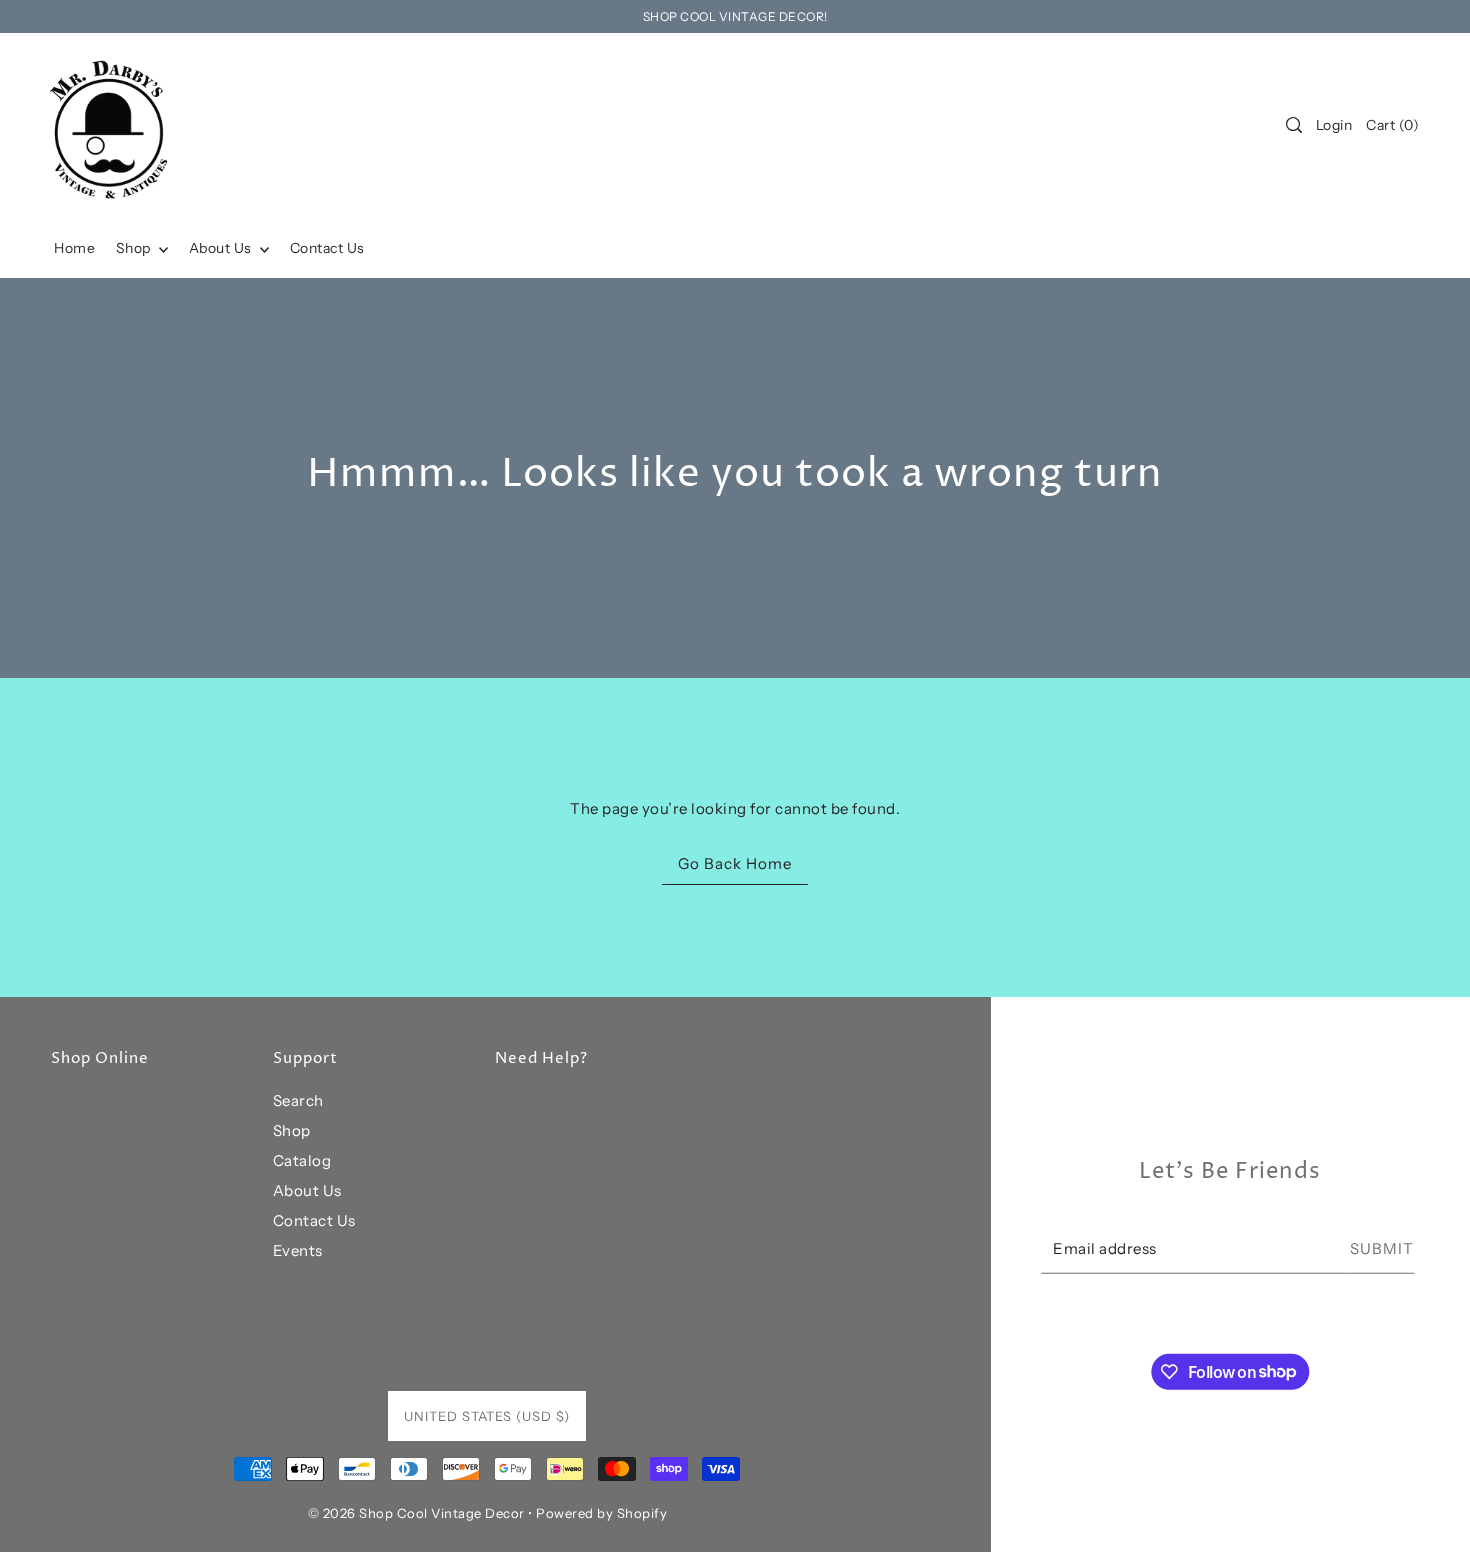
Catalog (302, 1160)
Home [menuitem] (74, 248)
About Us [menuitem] (222, 248)
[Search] (1294, 125)
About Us (307, 1190)
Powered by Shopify (601, 1513)
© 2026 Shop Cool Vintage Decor (416, 1513)
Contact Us (314, 1220)
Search (298, 1100)
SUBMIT (1382, 1248)
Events (298, 1250)
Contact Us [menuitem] (327, 248)
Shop (292, 1130)
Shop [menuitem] (135, 248)
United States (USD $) (487, 1416)
